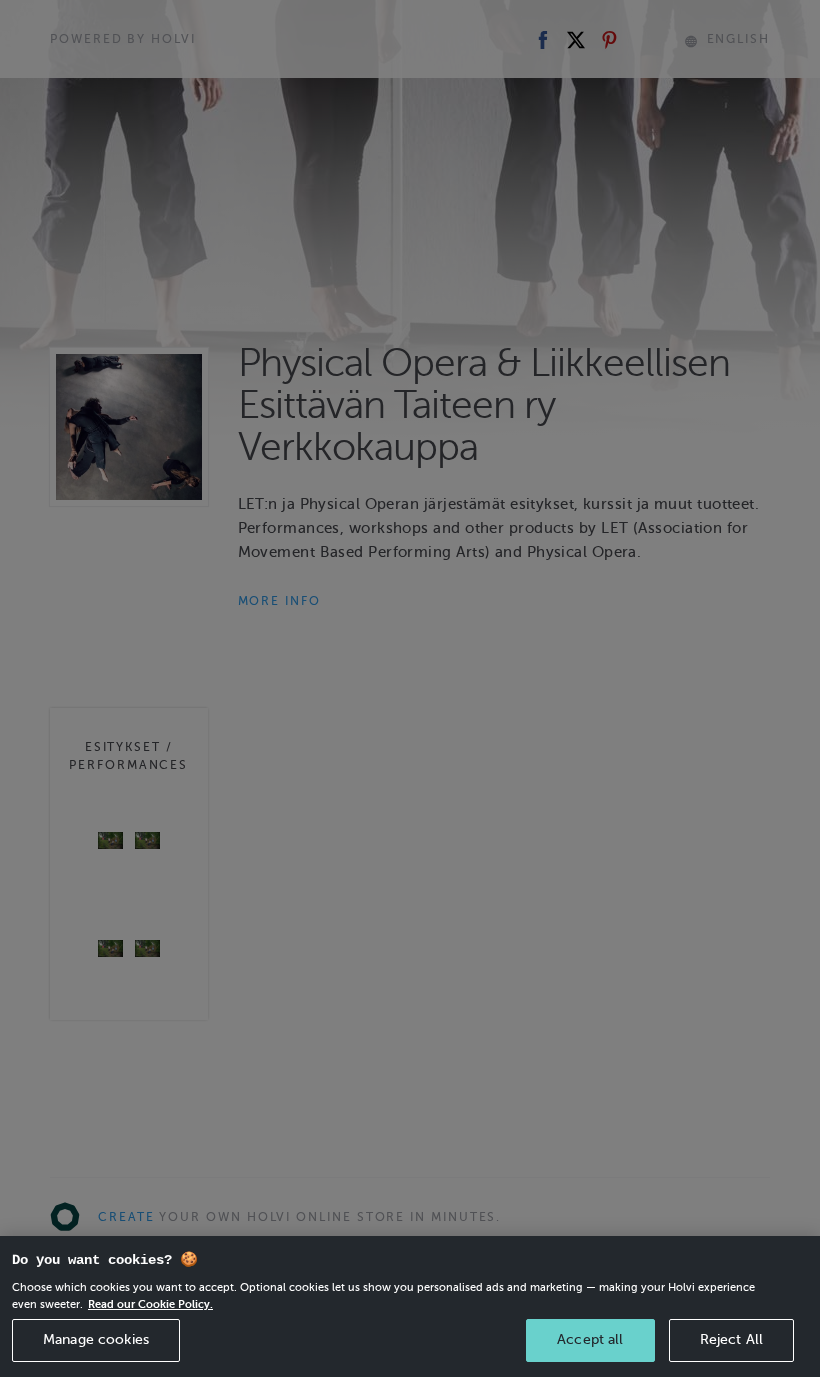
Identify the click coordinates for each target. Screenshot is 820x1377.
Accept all (590, 1339)
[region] (410, 1306)
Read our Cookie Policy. (150, 1304)
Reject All (731, 1339)
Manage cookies (96, 1339)
